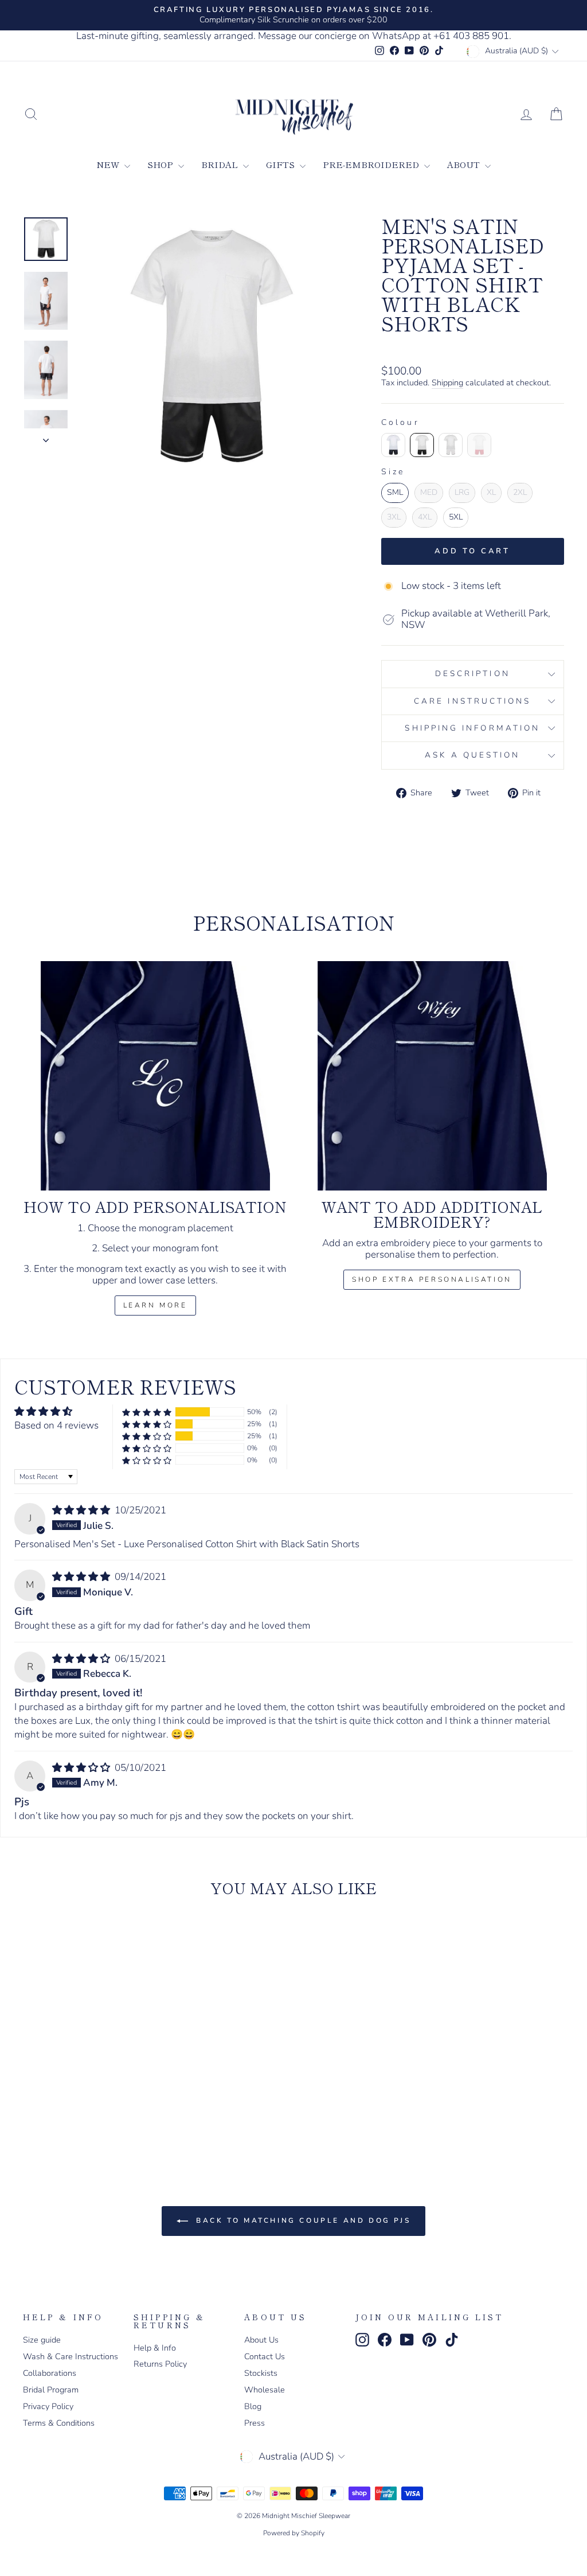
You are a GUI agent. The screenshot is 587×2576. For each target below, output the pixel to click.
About (465, 164)
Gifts (281, 164)
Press (255, 2423)
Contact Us (265, 2356)
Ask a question (472, 755)
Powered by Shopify (294, 2533)
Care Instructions (472, 701)
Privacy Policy (48, 2406)
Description (473, 674)
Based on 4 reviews (56, 1425)
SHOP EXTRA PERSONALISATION (432, 1279)
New (109, 164)
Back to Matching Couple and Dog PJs (302, 2220)
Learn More (155, 1305)
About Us (261, 2340)
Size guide (42, 2340)
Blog (253, 2406)
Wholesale (265, 2390)
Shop (161, 164)
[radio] (393, 445)
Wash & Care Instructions (71, 2356)
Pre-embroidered (372, 164)
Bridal (221, 164)
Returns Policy (160, 2364)
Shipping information (472, 728)
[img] (82, 1510)
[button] (147, 1412)
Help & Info (155, 2348)
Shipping (447, 383)
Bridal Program (51, 2390)
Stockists (261, 2373)
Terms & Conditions (59, 2423)
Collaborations (50, 2373)
